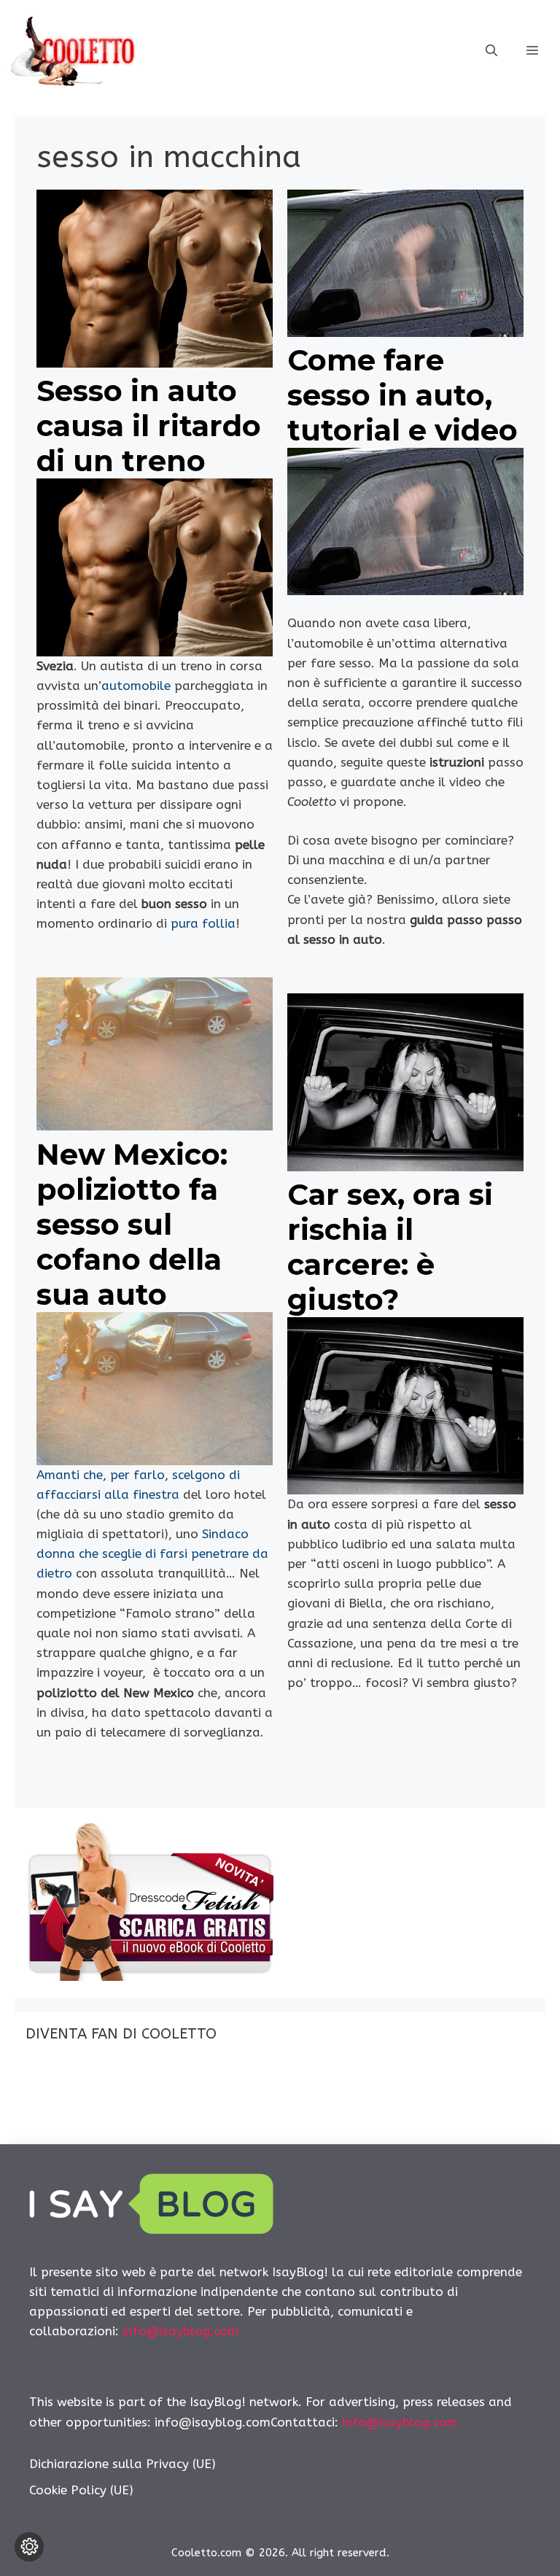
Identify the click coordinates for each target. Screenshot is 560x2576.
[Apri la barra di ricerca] (491, 51)
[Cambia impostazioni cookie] (29, 2547)
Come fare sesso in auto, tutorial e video (402, 395)
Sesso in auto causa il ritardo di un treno (149, 426)
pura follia (203, 923)
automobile (136, 686)
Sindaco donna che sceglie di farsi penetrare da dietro (152, 1553)
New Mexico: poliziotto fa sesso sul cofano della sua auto (132, 1224)
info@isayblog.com (180, 2331)
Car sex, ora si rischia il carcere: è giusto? (390, 1247)
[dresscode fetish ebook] (149, 1976)
